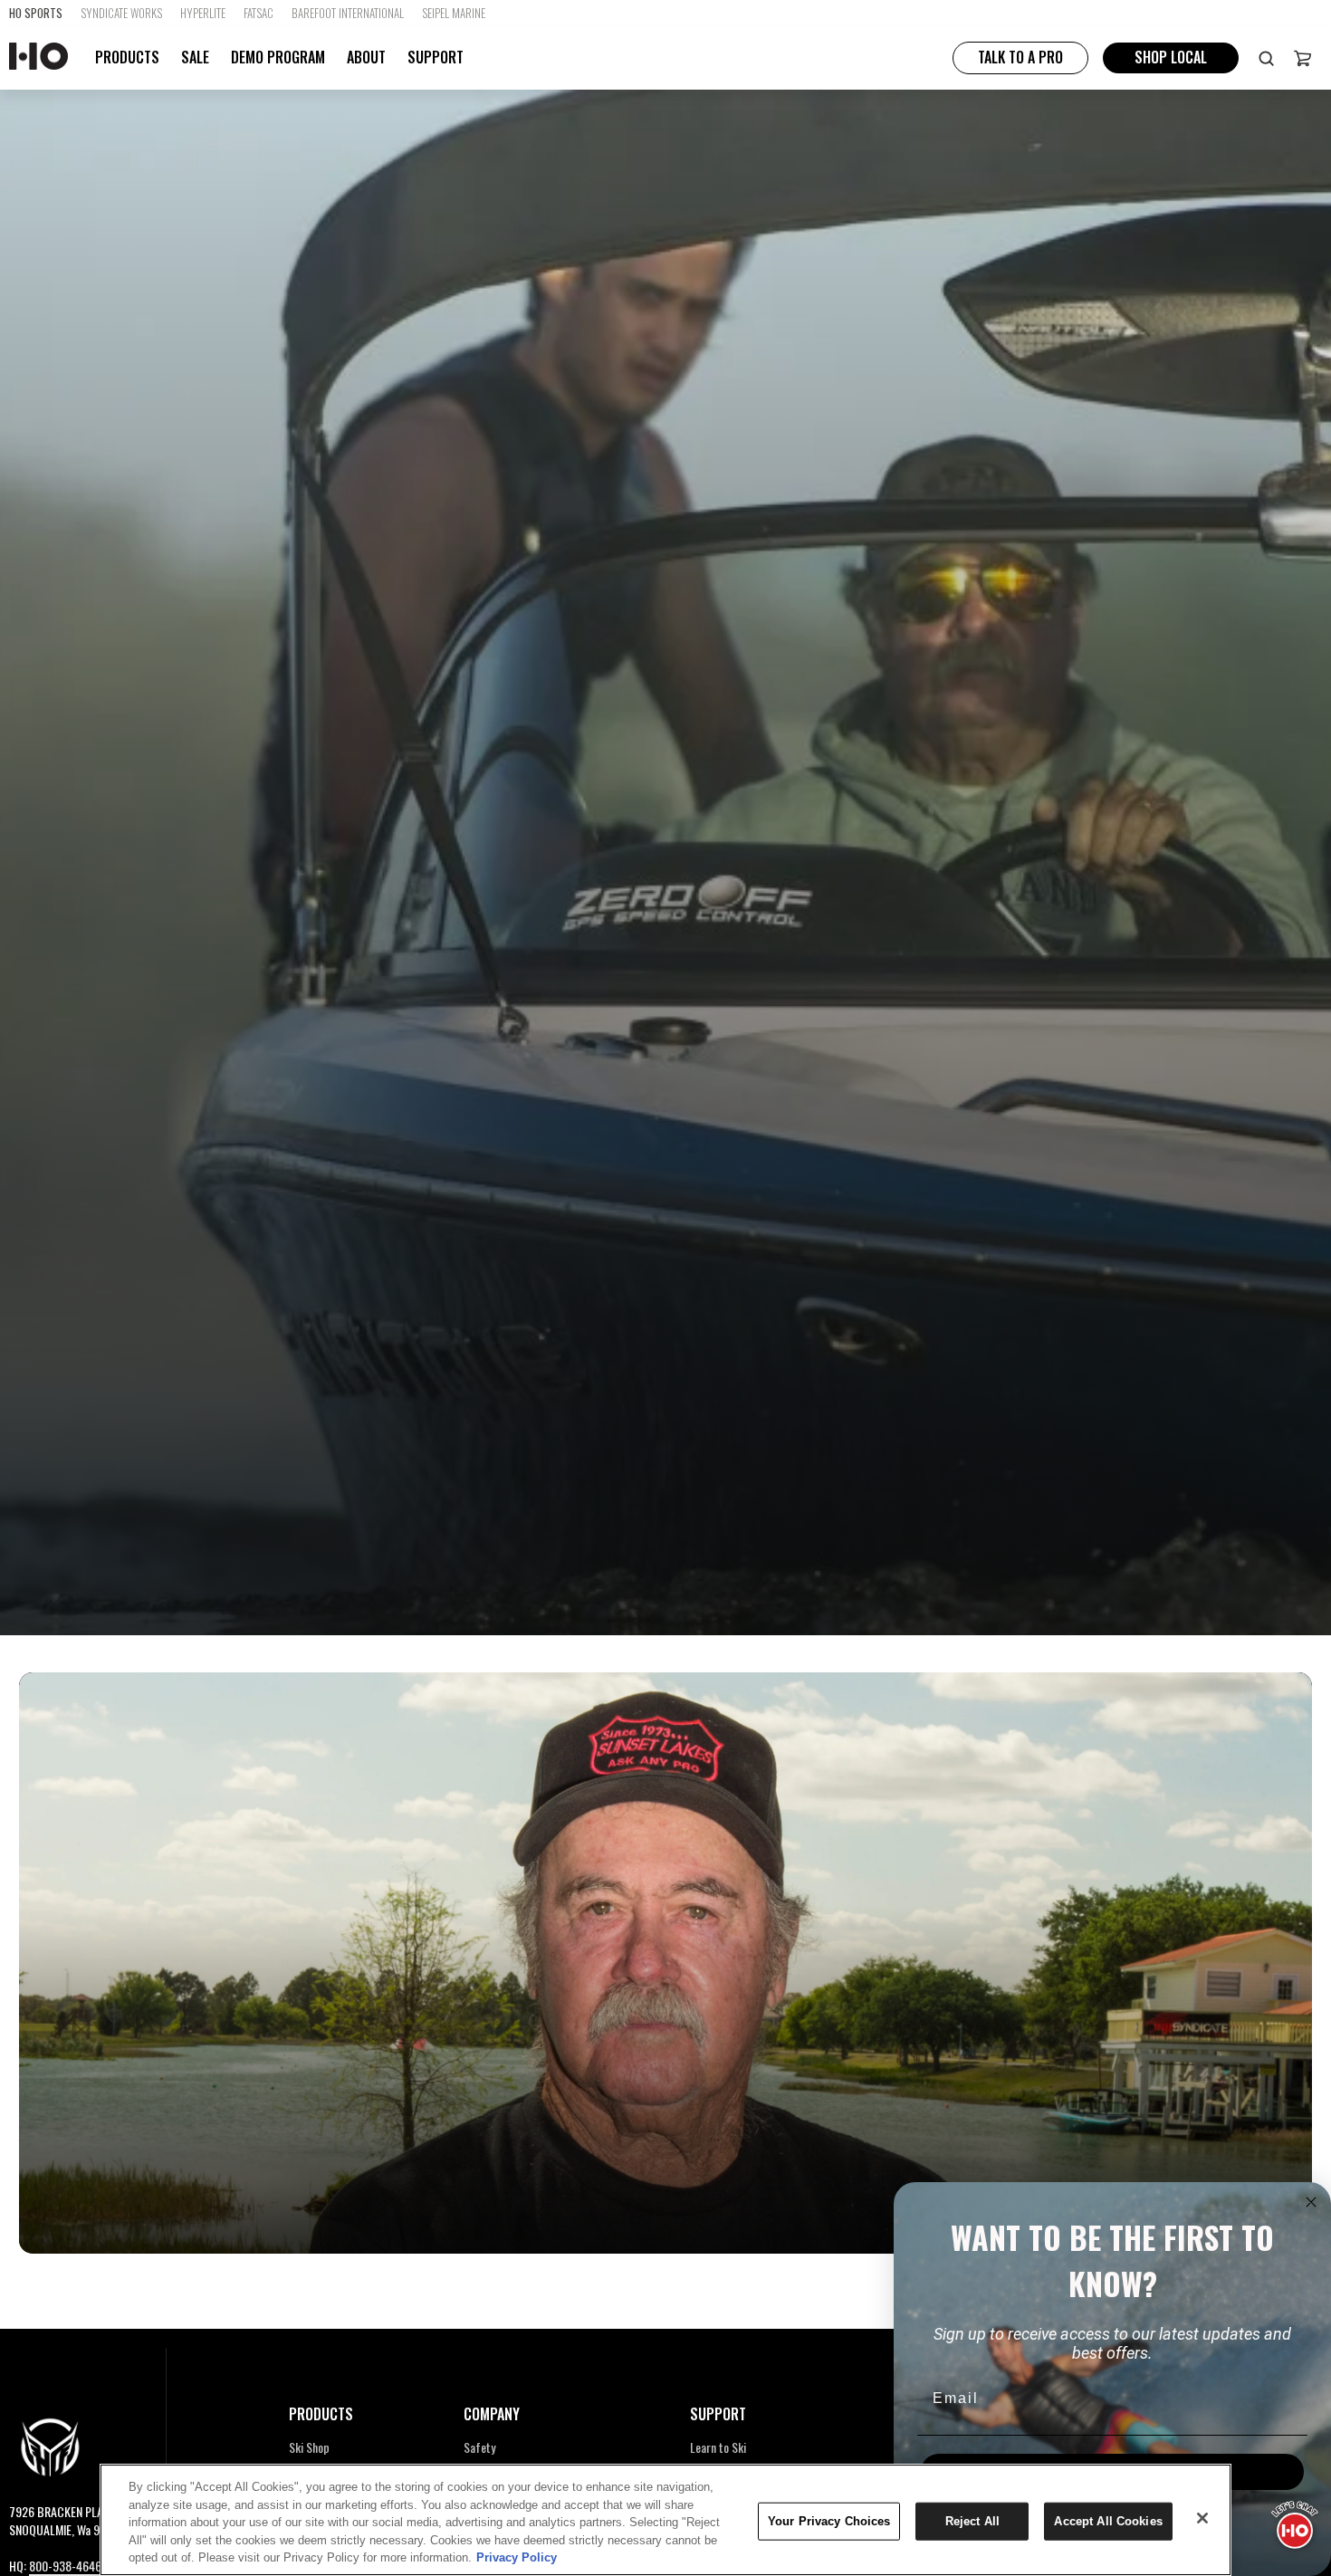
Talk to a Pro (1020, 57)
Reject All (972, 2521)
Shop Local (1171, 57)
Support (436, 57)
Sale (195, 57)
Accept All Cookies (1108, 2521)
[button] (1302, 57)
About (366, 57)
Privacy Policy (517, 2557)
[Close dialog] (1311, 2202)
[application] (1295, 2522)
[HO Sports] (38, 57)
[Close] (1202, 2518)
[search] (1266, 57)
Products (127, 57)
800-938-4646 (65, 2566)
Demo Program (278, 57)
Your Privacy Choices (829, 2521)
